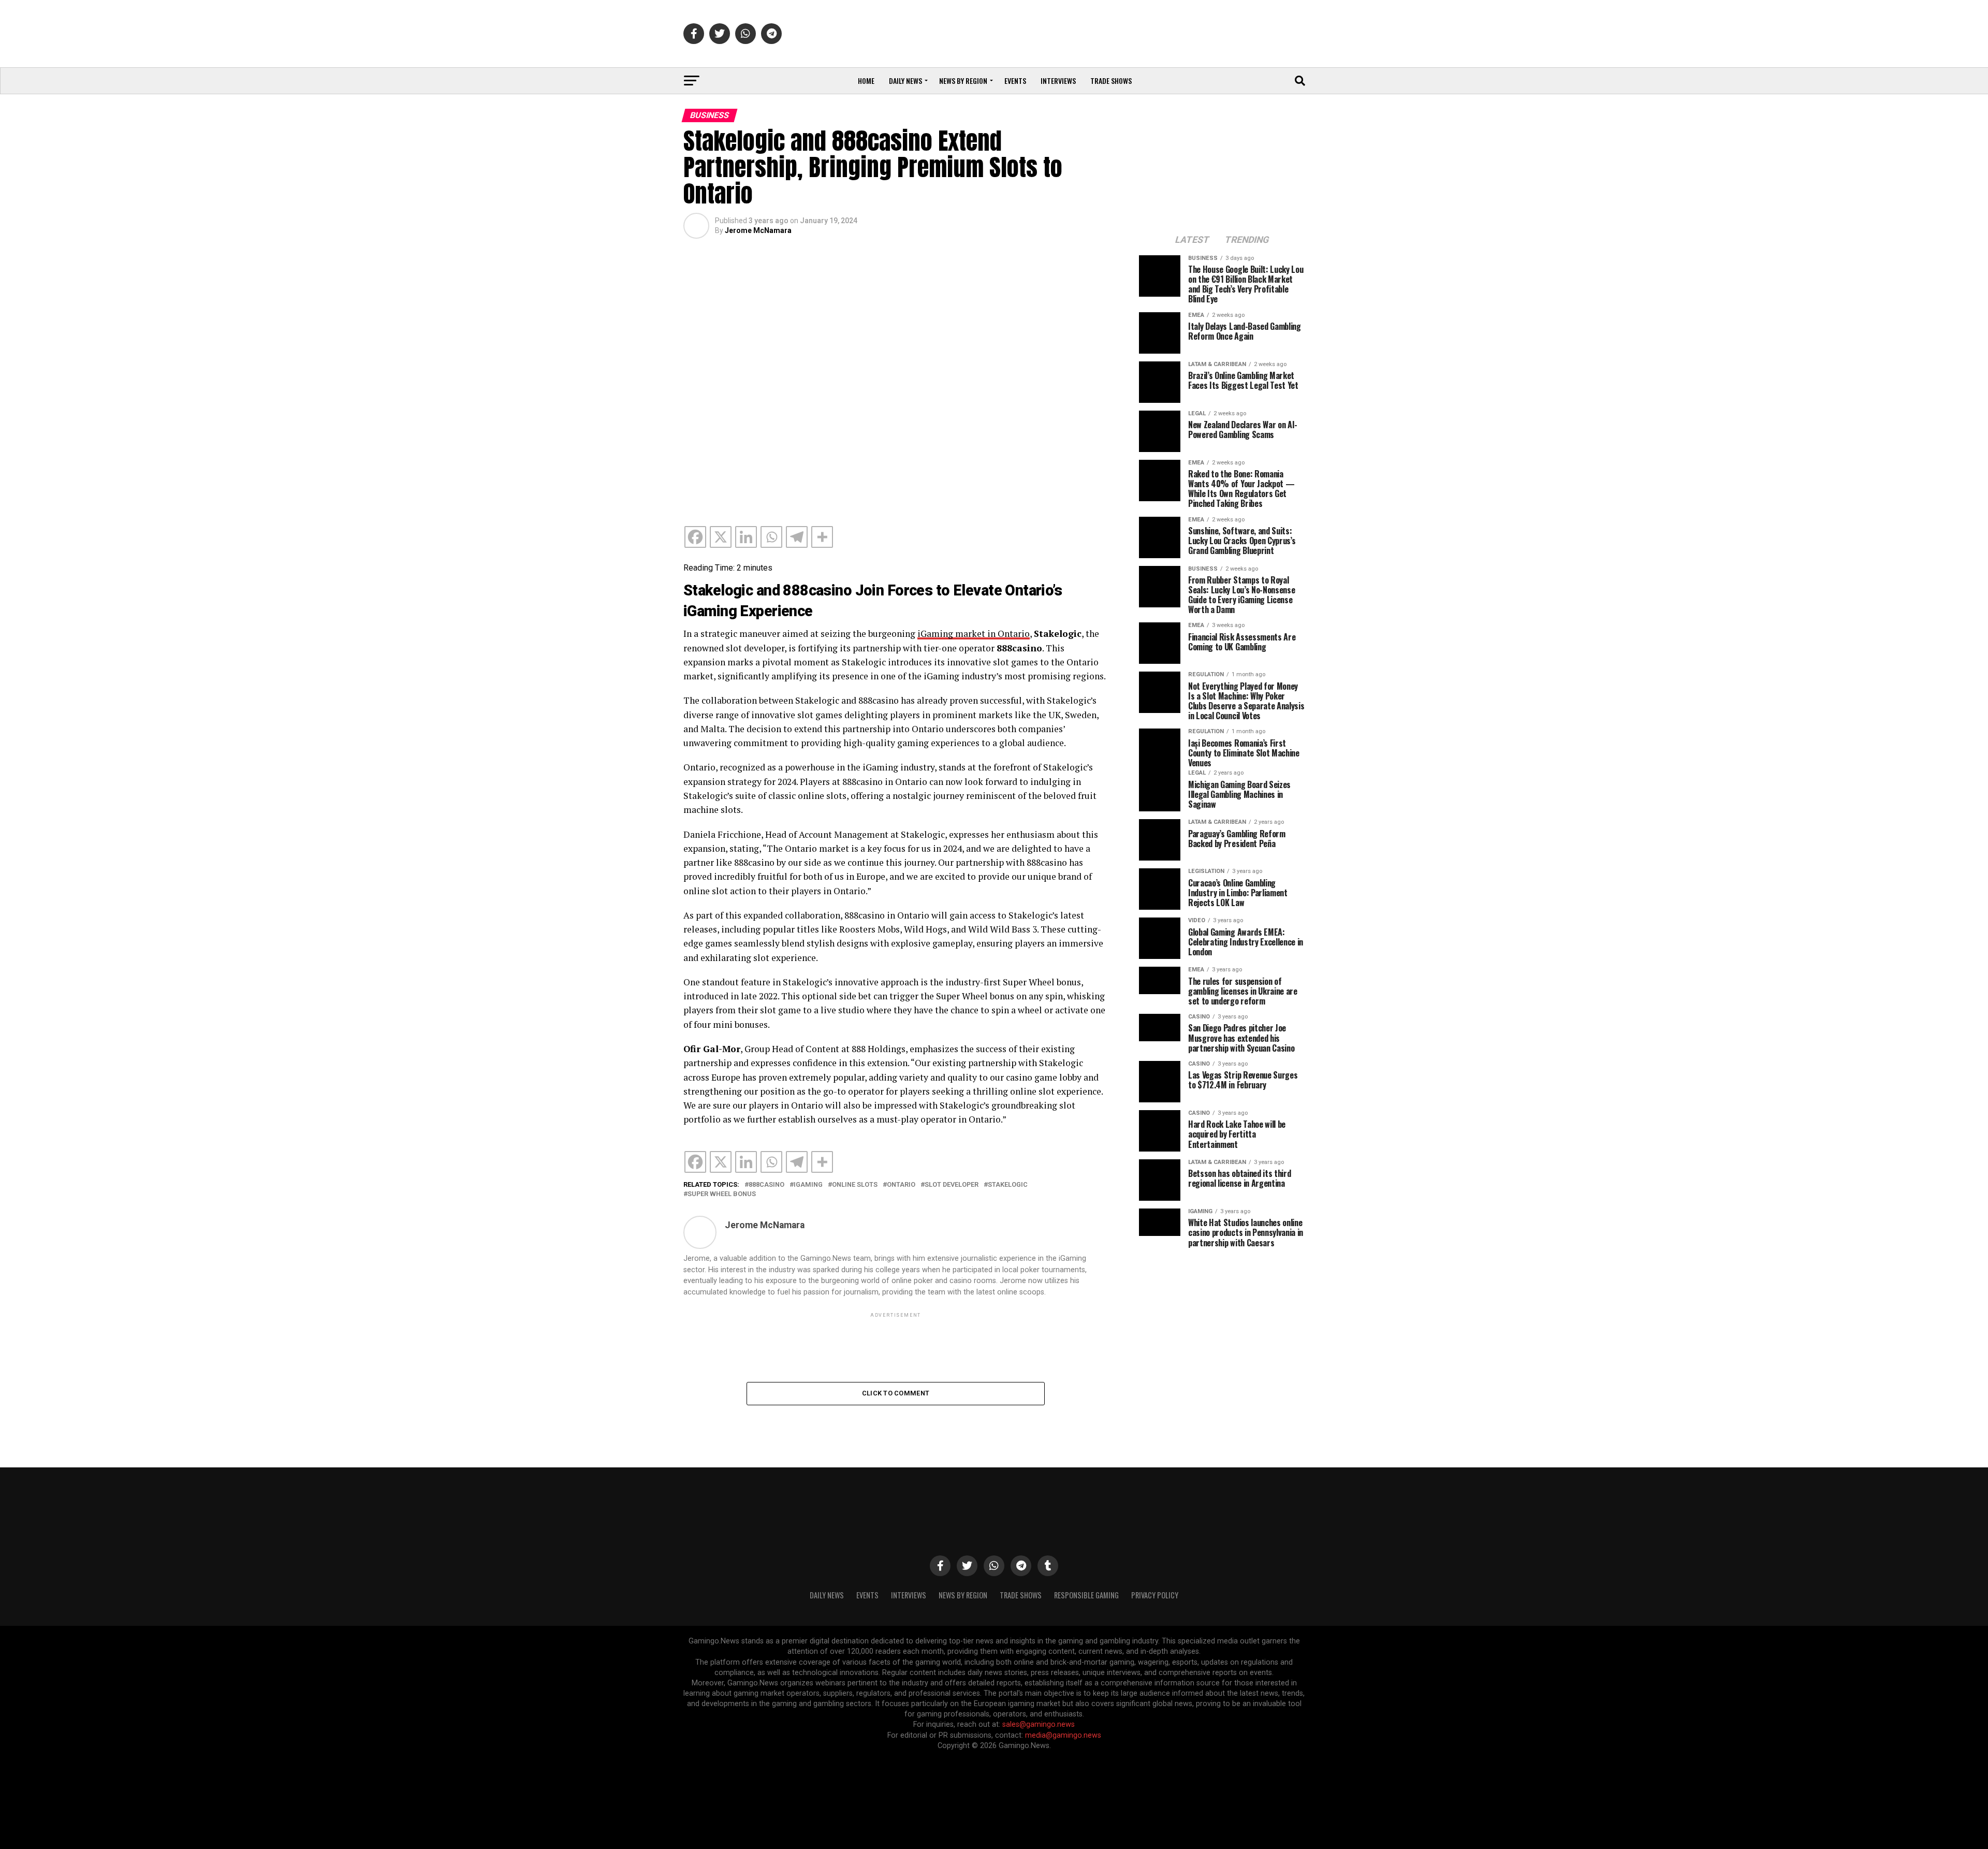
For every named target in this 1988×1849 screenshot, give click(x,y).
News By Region (963, 1595)
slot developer (952, 1185)
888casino (766, 1185)
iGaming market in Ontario (974, 634)
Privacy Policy (1155, 1595)
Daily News (905, 81)
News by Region (963, 81)
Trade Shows (1111, 81)
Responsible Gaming (1086, 1595)
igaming (808, 1185)
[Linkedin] (746, 537)
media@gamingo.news (1063, 1735)
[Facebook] (695, 537)
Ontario (901, 1185)
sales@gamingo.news (1039, 1724)
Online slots (855, 1185)
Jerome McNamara (758, 230)
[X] (721, 537)
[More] (822, 537)
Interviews (1058, 81)
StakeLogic (1008, 1185)
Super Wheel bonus (722, 1194)
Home (866, 81)
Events (1015, 81)
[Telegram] (797, 537)
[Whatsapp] (771, 537)
